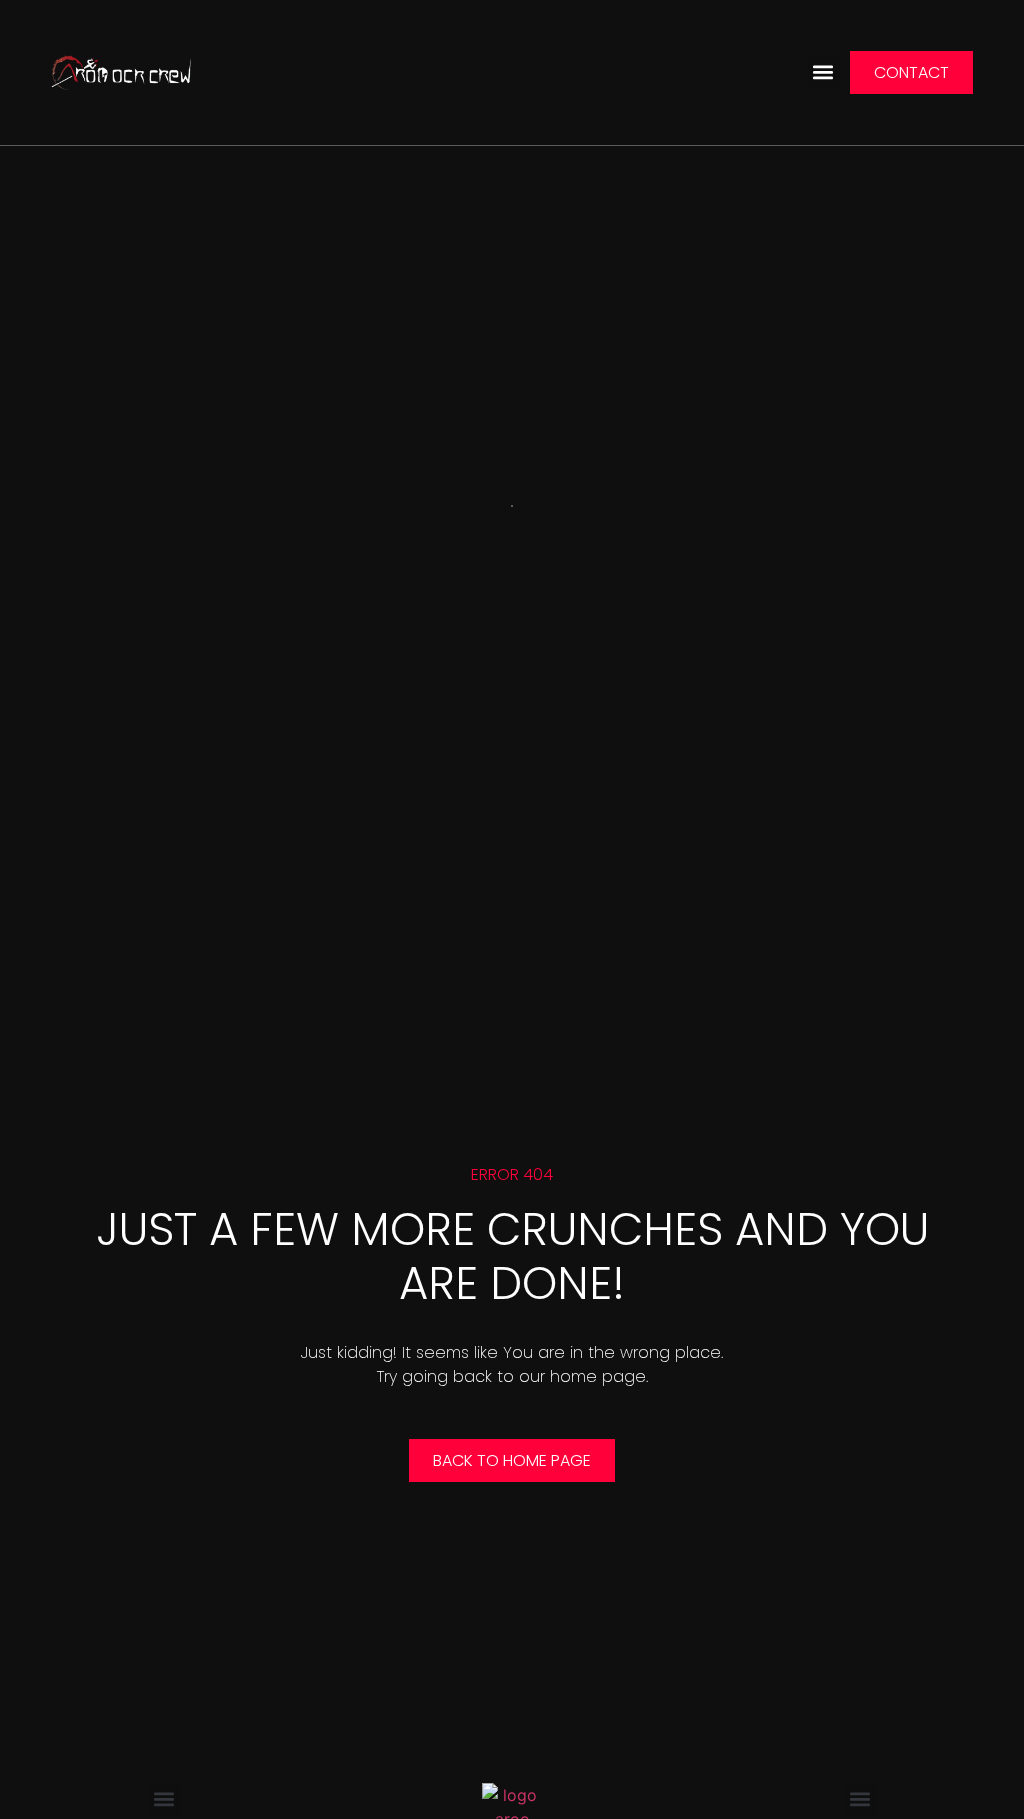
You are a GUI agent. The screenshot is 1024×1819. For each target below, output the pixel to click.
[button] (823, 72)
